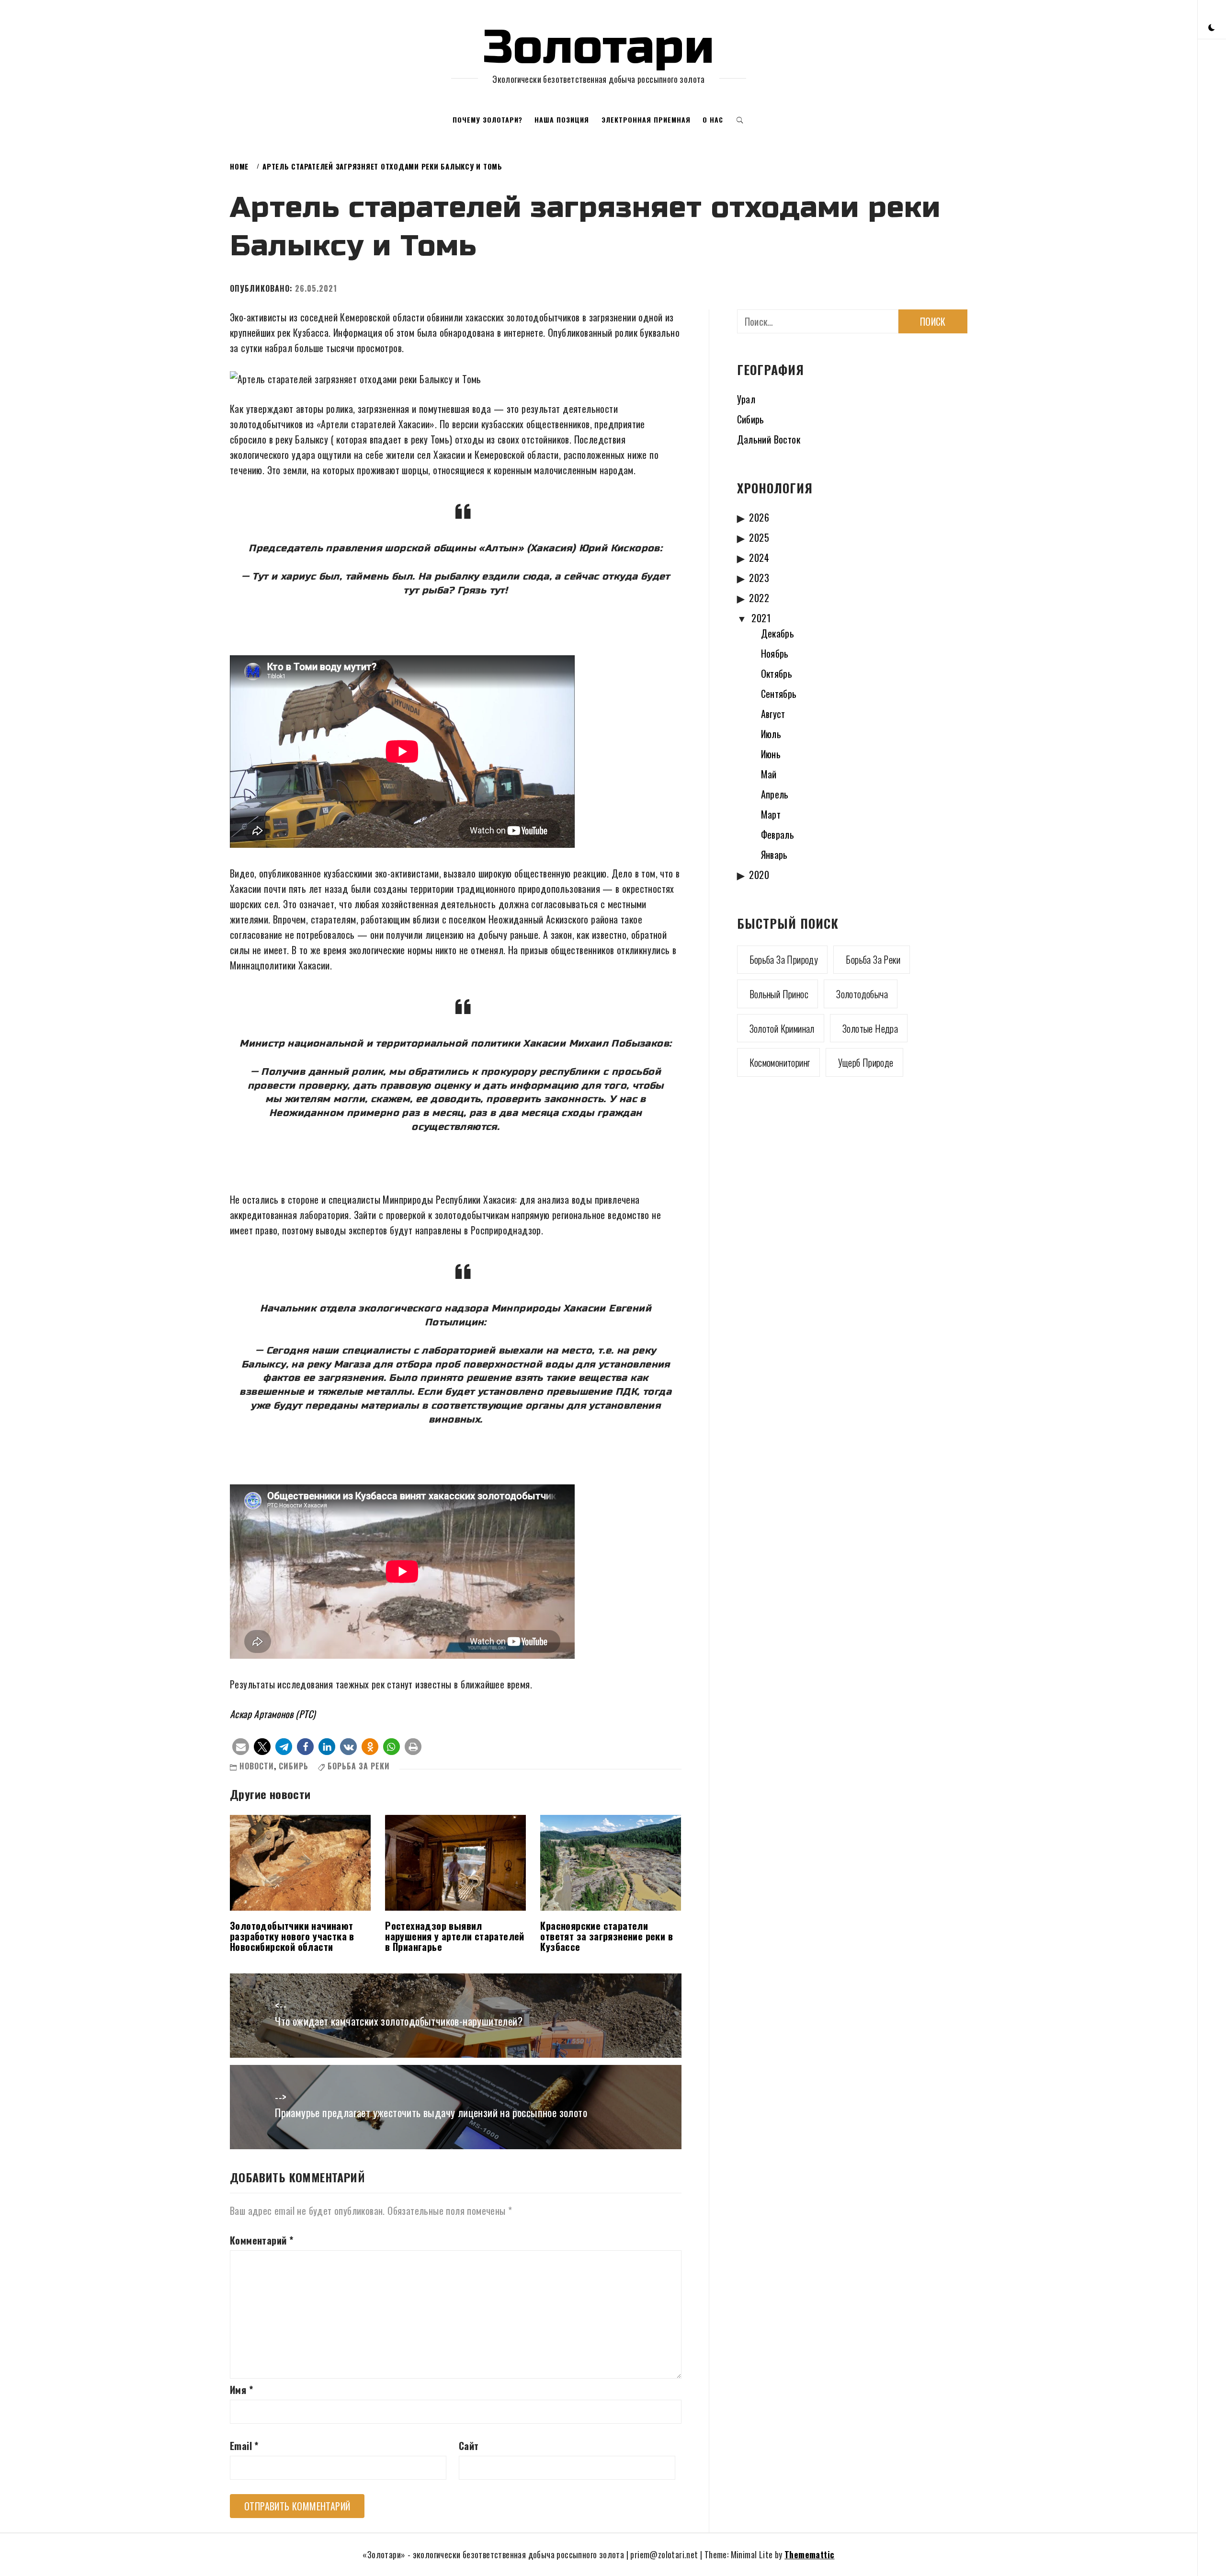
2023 (759, 578)
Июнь (771, 754)
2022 (759, 598)
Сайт (469, 2446)
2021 (761, 618)
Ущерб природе (866, 1062)
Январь (774, 855)
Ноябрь (775, 653)
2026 (759, 517)
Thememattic (809, 2554)
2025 (759, 537)
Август (773, 714)
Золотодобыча (862, 994)
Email (244, 2446)
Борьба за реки (359, 1766)
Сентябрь (779, 694)
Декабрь (778, 633)
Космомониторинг (780, 1062)
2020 (759, 875)
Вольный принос (779, 994)
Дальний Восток (769, 439)
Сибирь (294, 1766)
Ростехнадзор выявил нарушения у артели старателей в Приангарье (455, 1936)
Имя (241, 2390)
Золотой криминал (782, 1028)
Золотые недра (870, 1028)
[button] (1212, 27)
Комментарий (261, 2240)
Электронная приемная (646, 120)
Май (769, 774)
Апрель (775, 794)
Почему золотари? (488, 120)
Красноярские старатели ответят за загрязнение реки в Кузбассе (607, 1936)
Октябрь (777, 673)
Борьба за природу (784, 959)
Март (771, 814)
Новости (257, 1766)
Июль (771, 734)
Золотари (599, 47)
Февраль (778, 834)
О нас (713, 120)
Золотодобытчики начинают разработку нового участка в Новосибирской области (292, 1936)
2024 (759, 558)
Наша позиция (562, 120)
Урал (746, 399)
